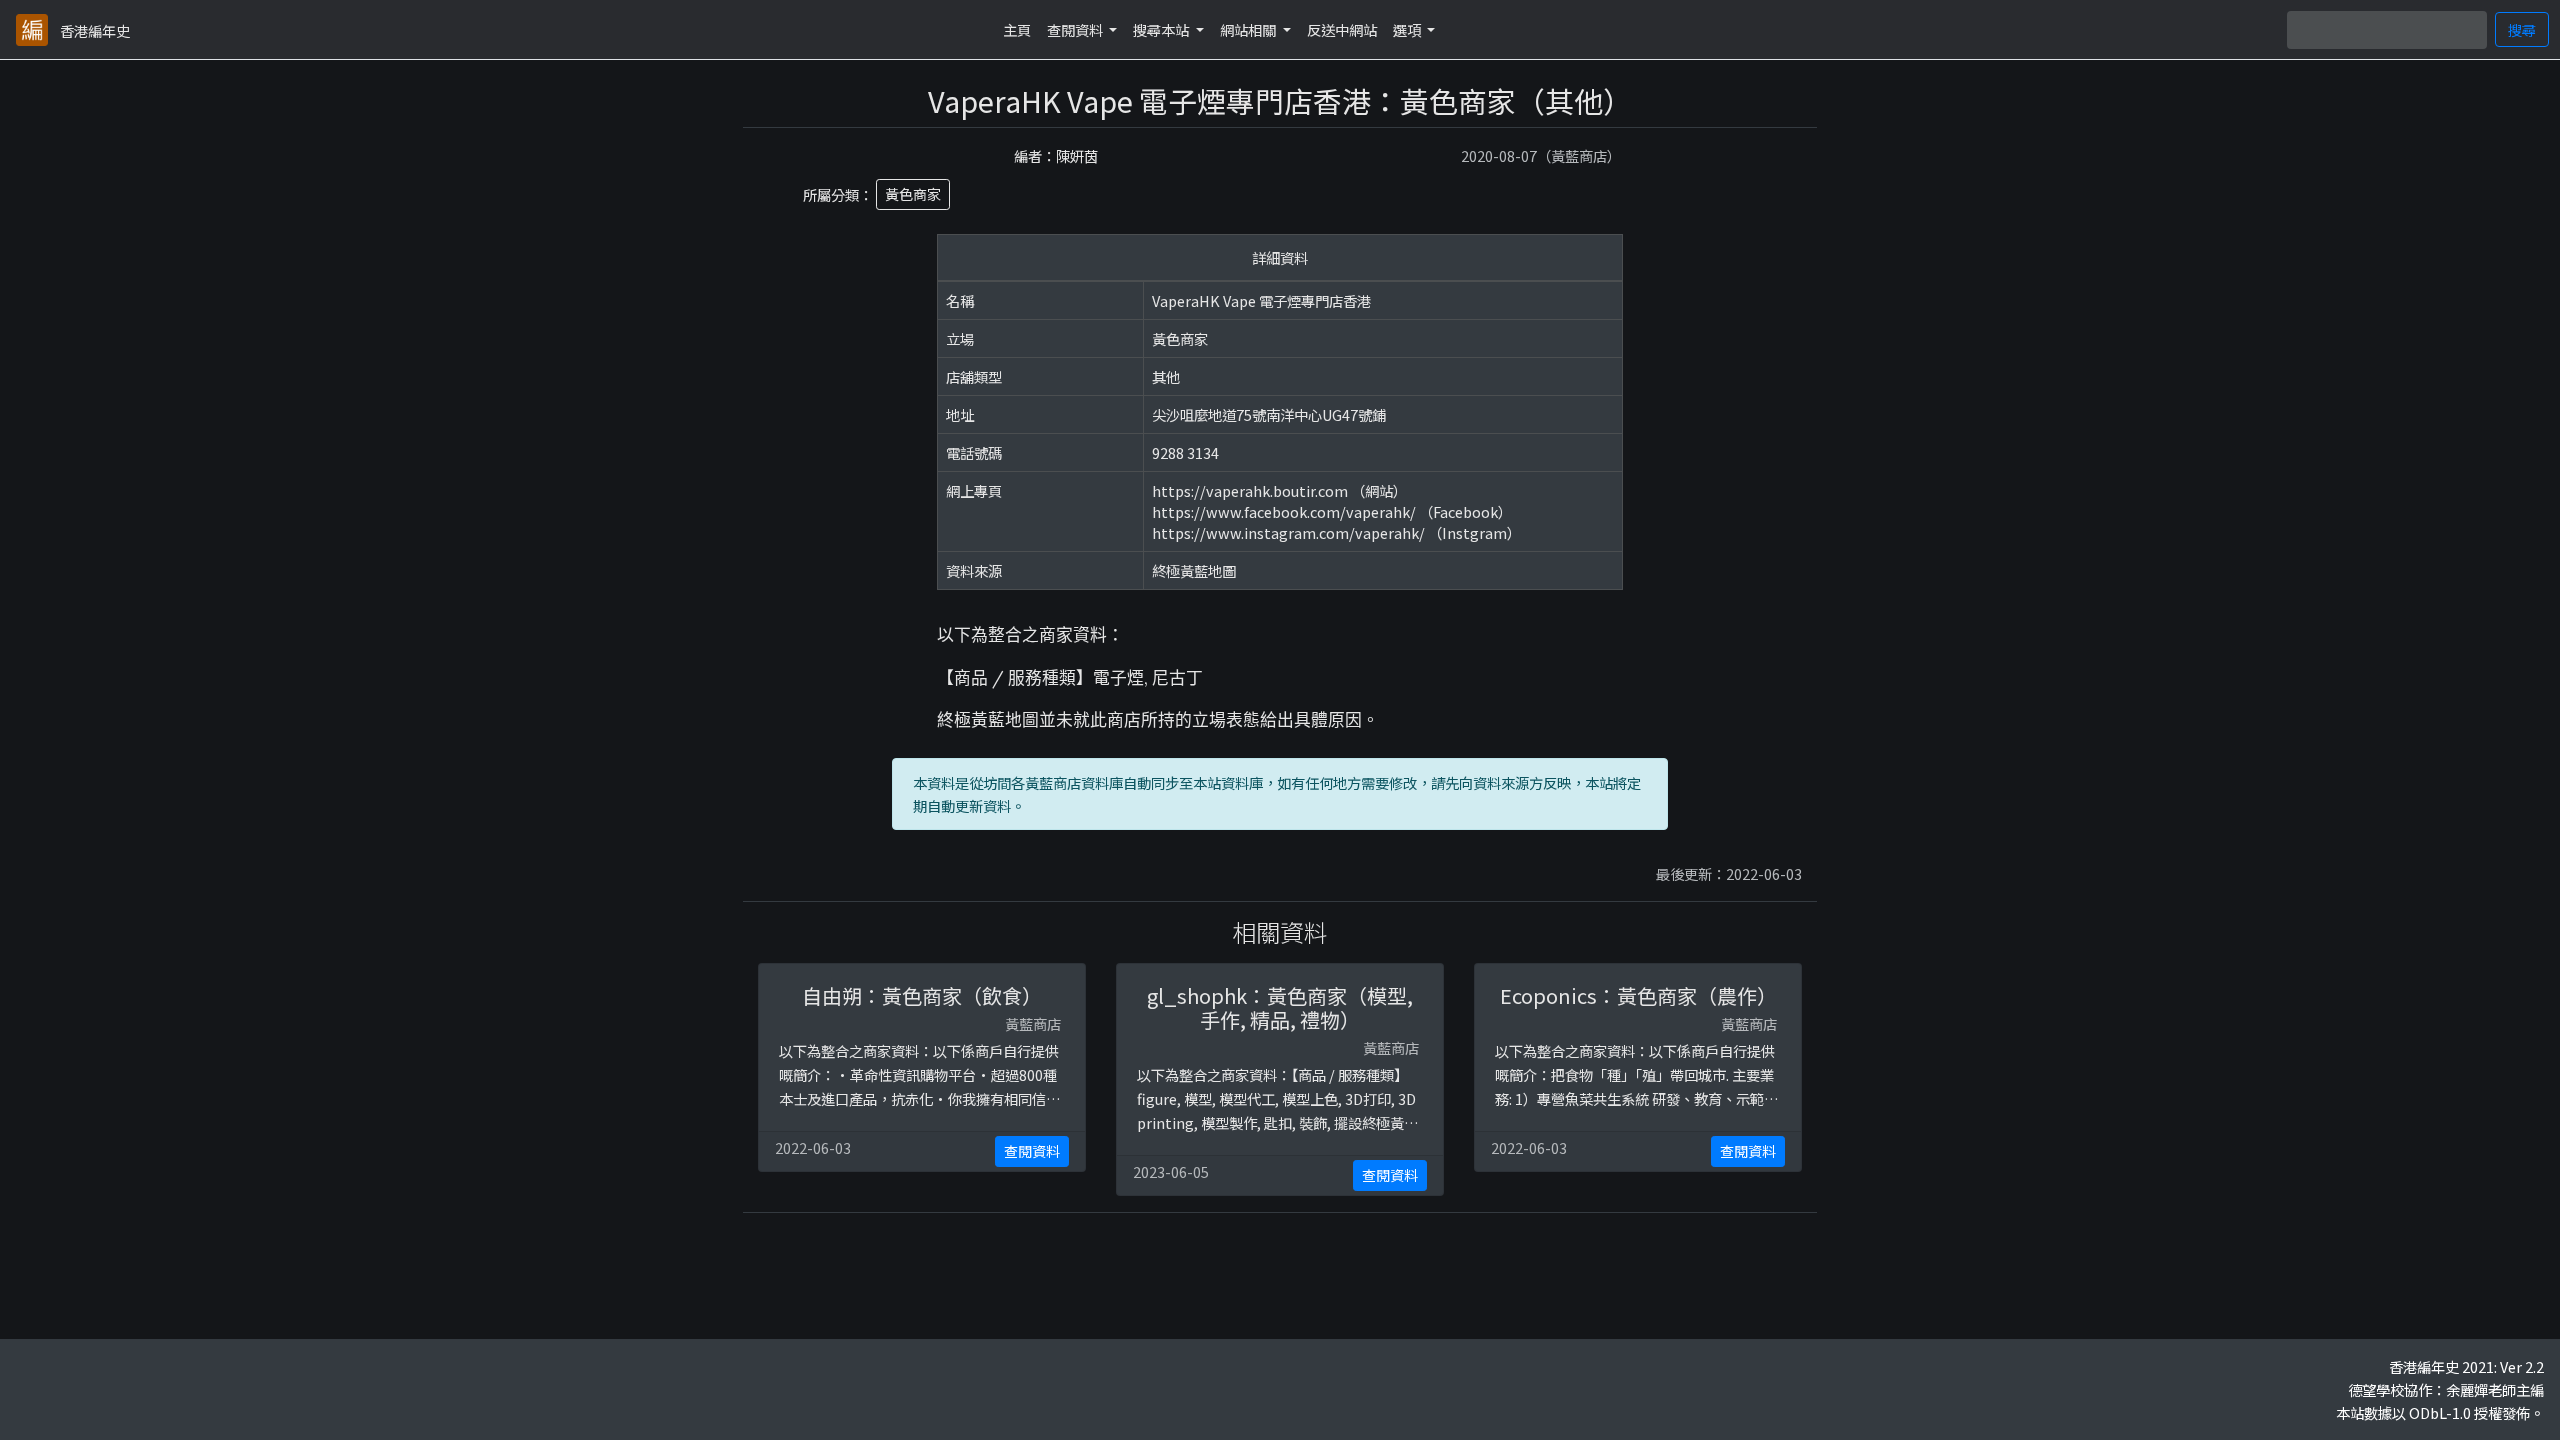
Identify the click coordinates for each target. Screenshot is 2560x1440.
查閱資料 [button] (1076, 29)
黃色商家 (913, 194)
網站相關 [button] (1249, 29)
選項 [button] (1408, 29)
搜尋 (2522, 29)
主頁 (1017, 29)
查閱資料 (1032, 1151)
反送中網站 (1342, 29)
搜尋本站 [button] (1162, 29)
